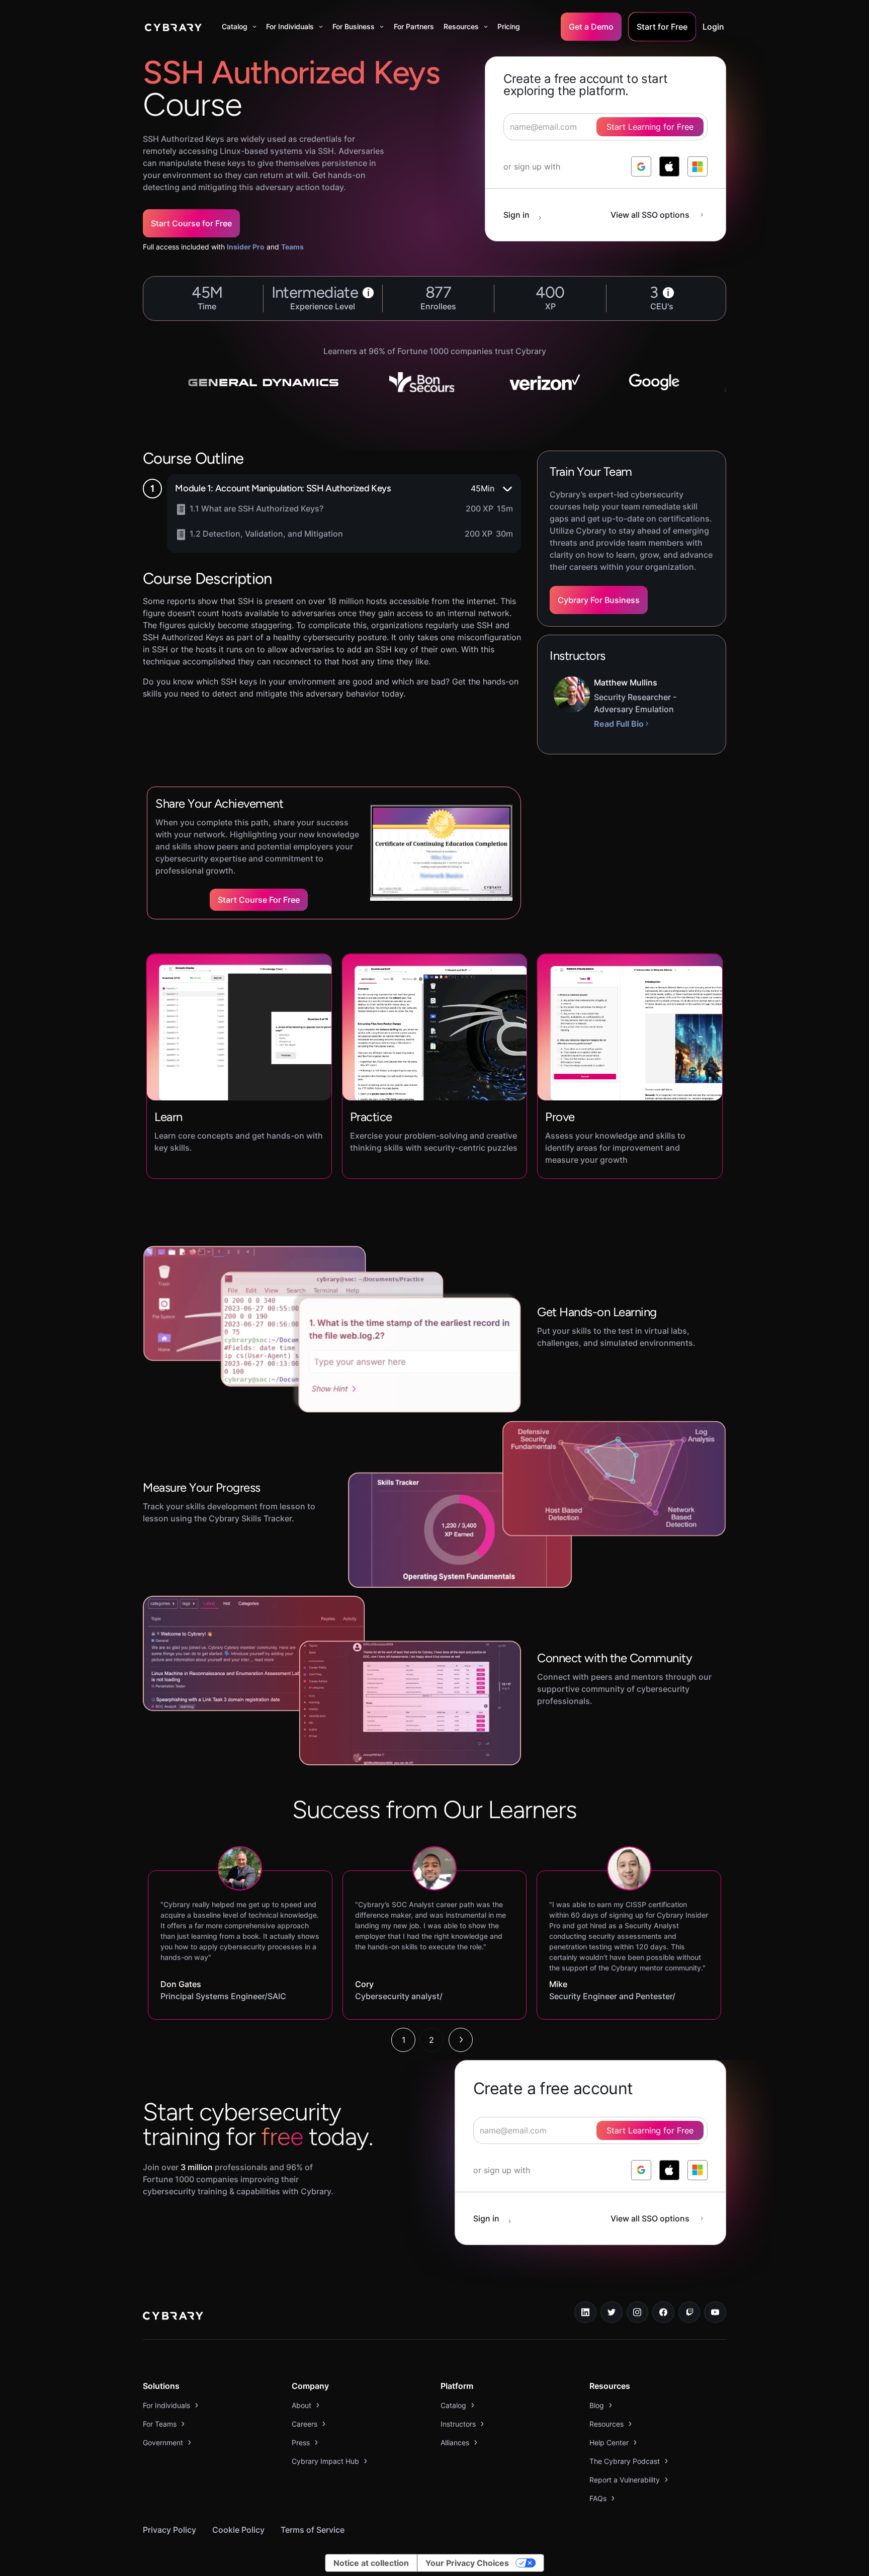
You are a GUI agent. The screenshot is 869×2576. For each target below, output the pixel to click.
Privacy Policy (169, 2530)
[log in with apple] (669, 166)
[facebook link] (663, 2312)
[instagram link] (638, 2312)
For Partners (414, 26)
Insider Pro (246, 247)
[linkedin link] (585, 2312)
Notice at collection (371, 2563)
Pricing (509, 26)
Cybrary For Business (599, 600)
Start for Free (662, 27)
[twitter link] (612, 2312)
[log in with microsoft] (698, 166)
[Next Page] (461, 2040)
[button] (239, 27)
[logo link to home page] (173, 2317)
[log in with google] (641, 166)
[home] (173, 27)
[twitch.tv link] (689, 2312)
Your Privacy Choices (467, 2563)
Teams (292, 247)
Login (713, 27)
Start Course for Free (191, 223)
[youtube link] (715, 2312)
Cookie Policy (238, 2530)
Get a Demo (591, 27)
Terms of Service (313, 2530)
